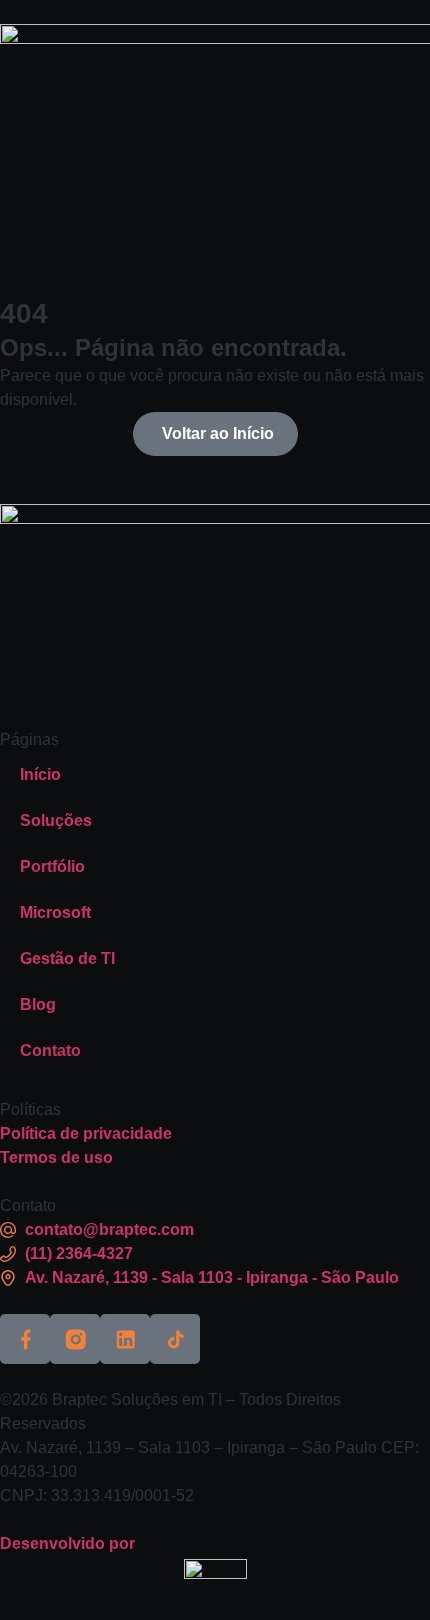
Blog (38, 1004)
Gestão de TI (67, 958)
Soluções (56, 820)
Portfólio (52, 866)
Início (40, 774)
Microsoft (55, 912)
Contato (50, 1050)
